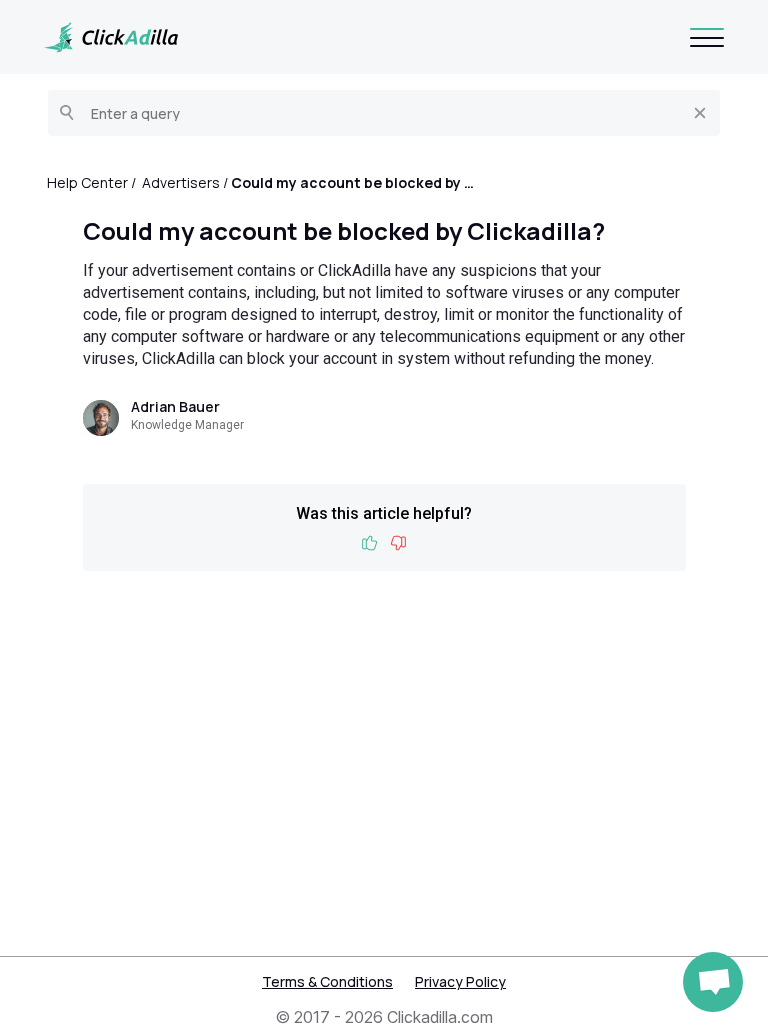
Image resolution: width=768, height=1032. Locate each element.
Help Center (87, 182)
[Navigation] (707, 37)
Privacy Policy (460, 981)
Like (370, 543)
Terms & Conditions (327, 981)
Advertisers (181, 182)
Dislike (398, 543)
